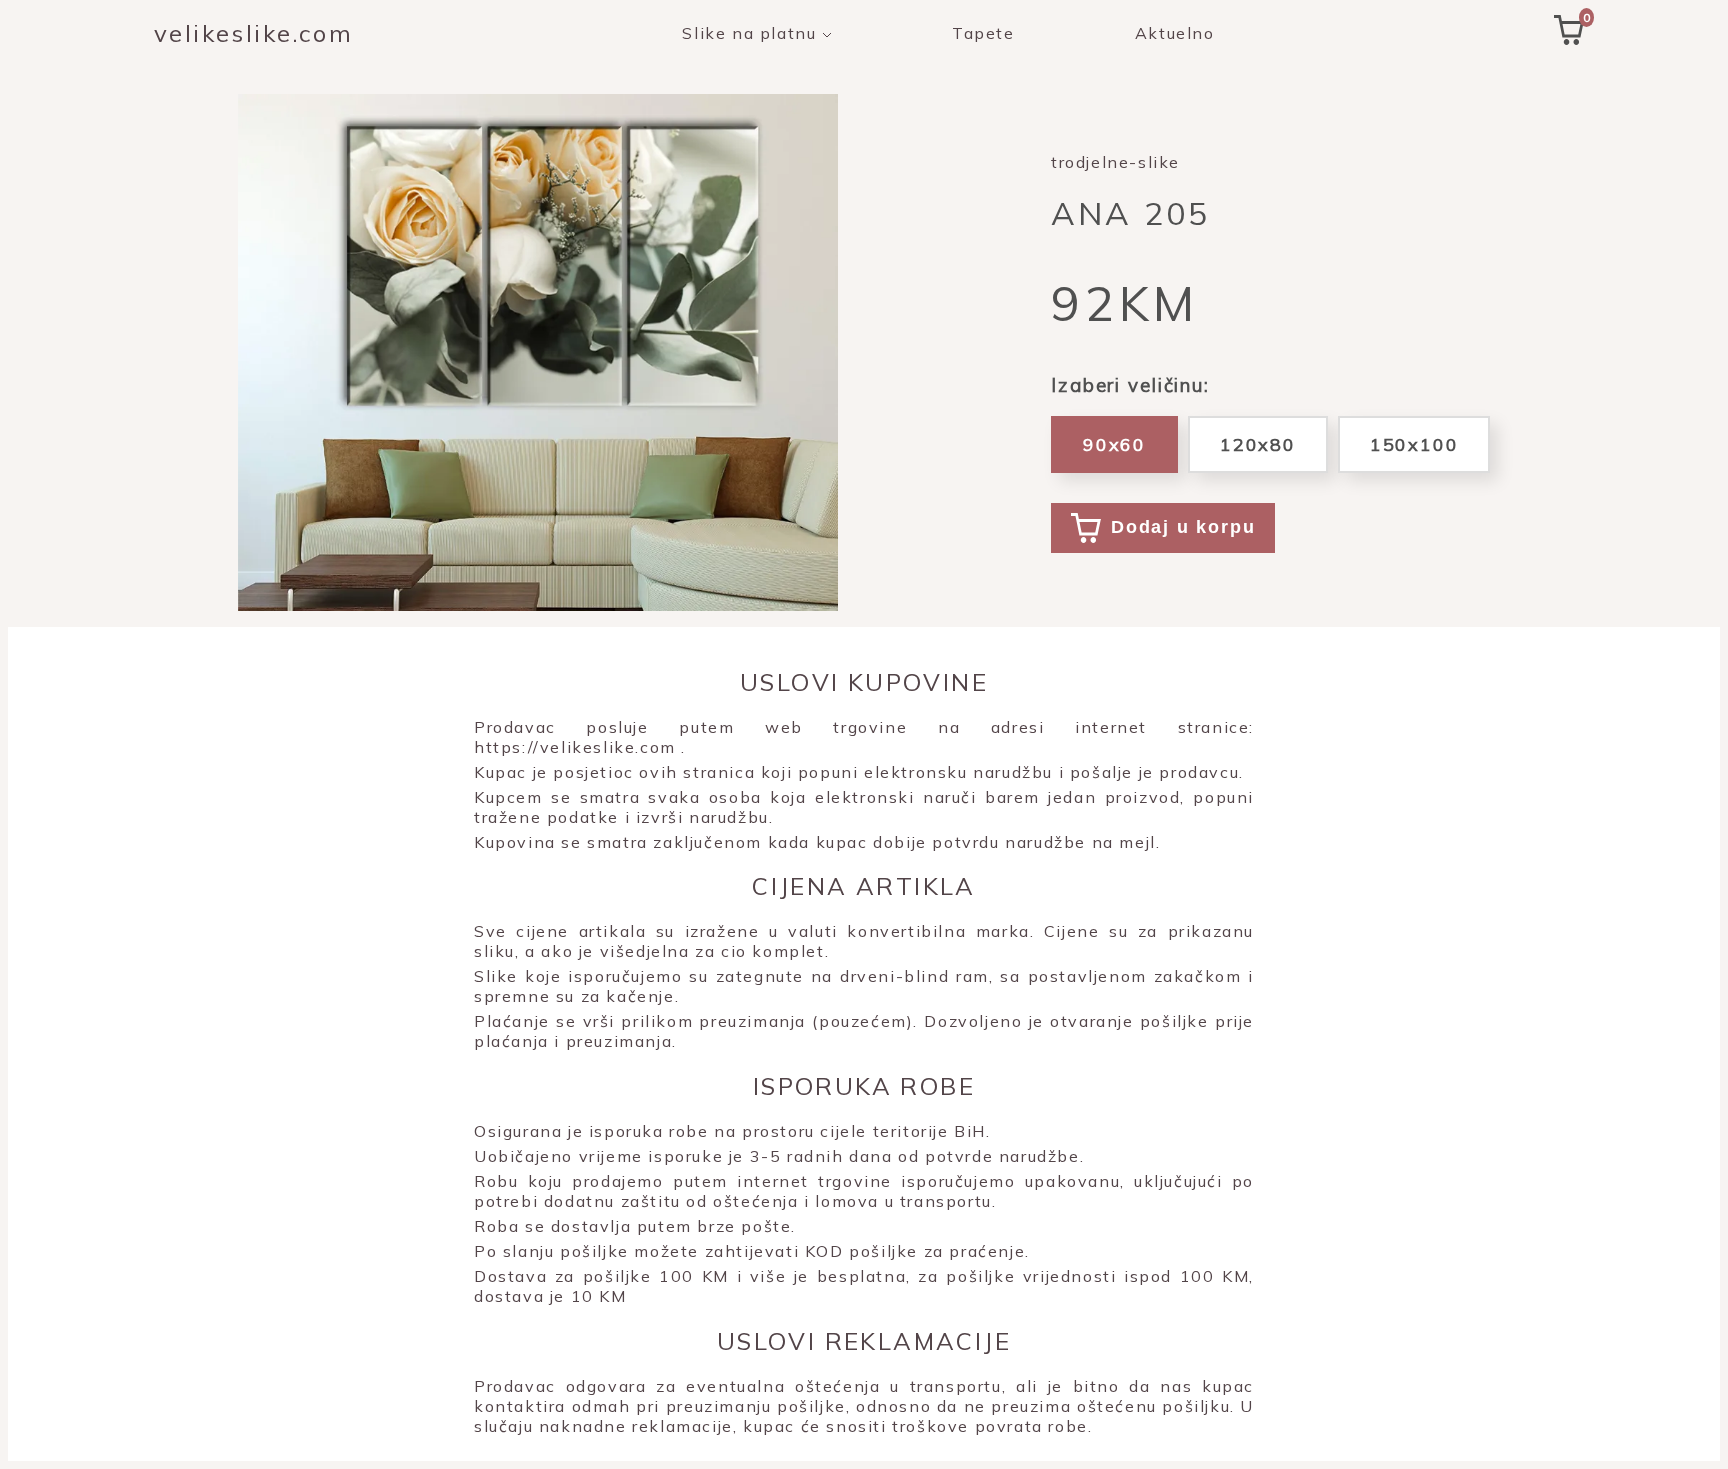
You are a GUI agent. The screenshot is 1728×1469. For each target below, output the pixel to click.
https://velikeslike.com (575, 747)
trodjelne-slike (1115, 162)
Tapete (983, 33)
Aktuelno (1175, 33)
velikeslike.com (253, 33)
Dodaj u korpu (1183, 527)
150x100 (1414, 444)
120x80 (1258, 444)
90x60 (1114, 444)
